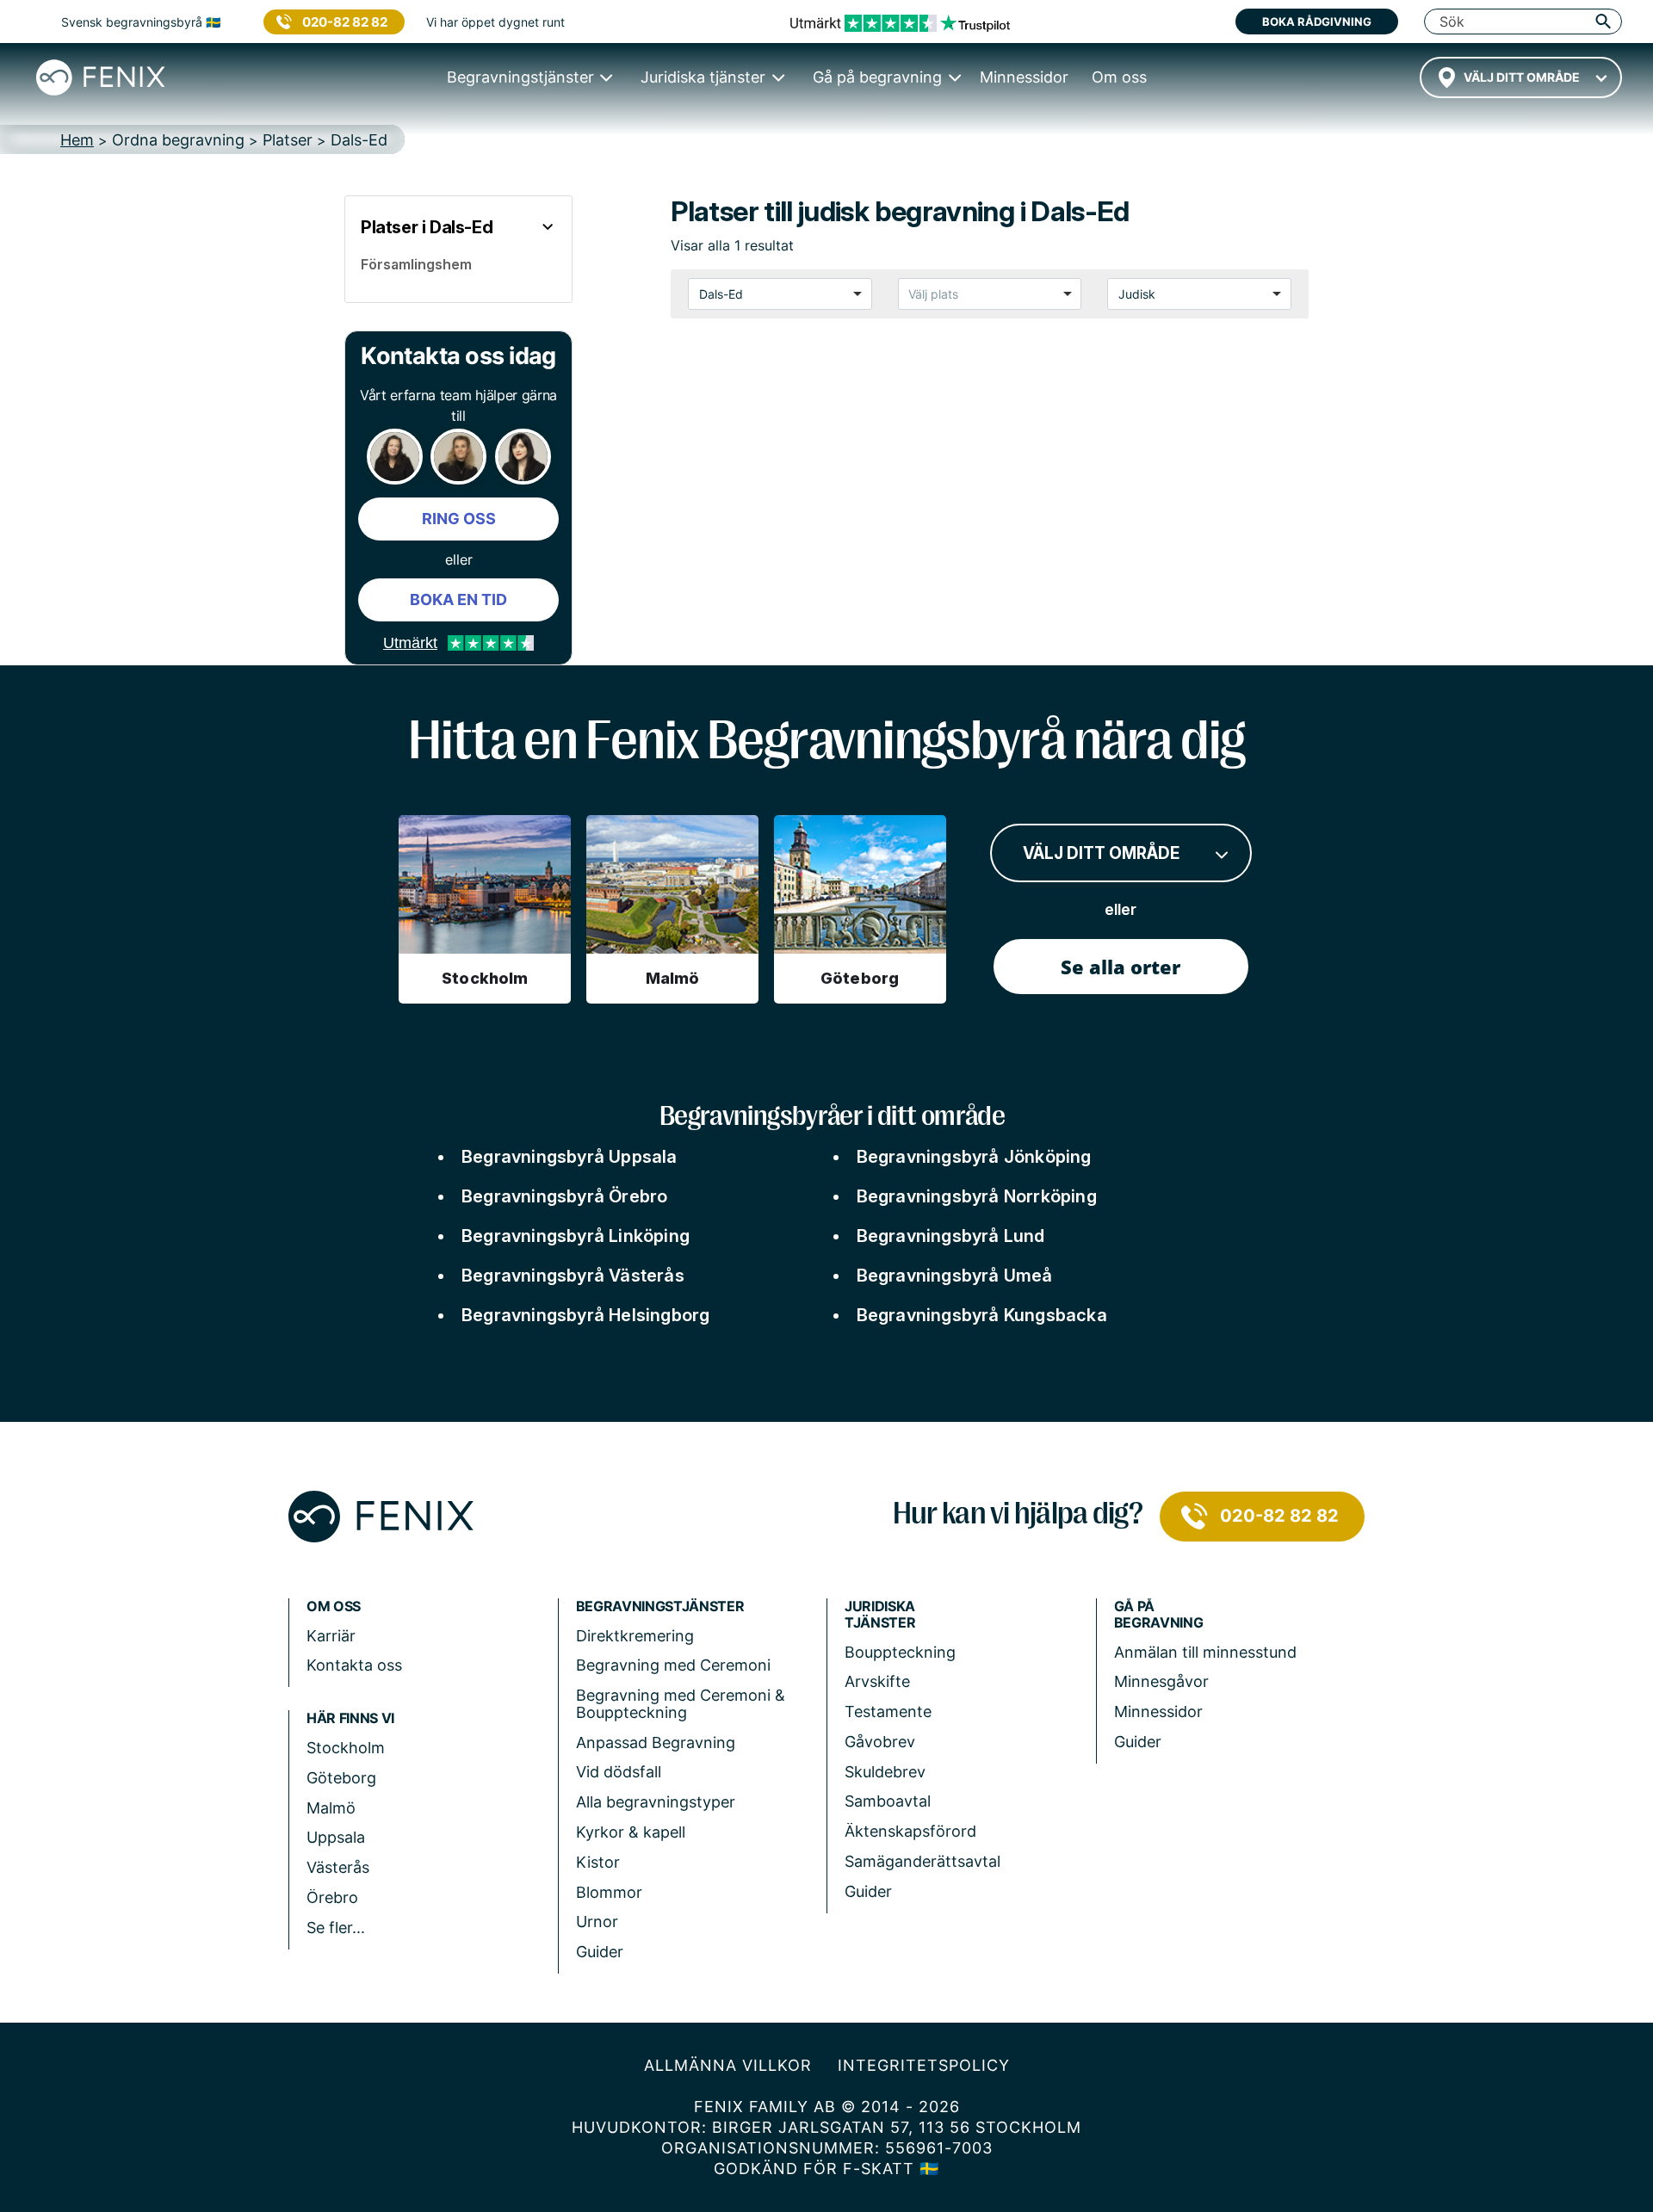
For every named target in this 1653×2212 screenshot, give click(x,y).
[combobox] (1521, 77)
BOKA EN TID (458, 599)
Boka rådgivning (1317, 22)
